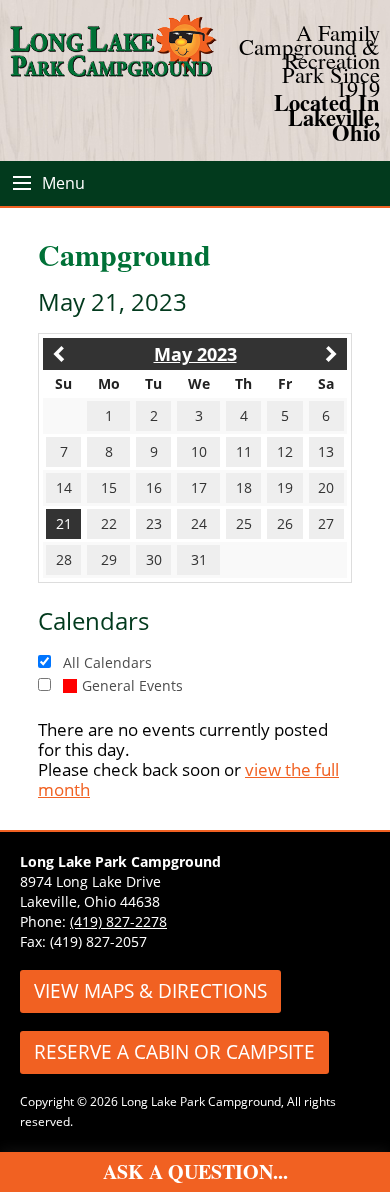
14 (64, 487)
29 (109, 559)
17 (199, 487)
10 (199, 451)
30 (154, 559)
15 (109, 487)
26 (285, 523)
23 (154, 523)
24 (199, 523)
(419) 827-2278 (118, 921)
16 (154, 487)
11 (244, 451)
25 (244, 523)
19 (285, 487)
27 (326, 523)
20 (326, 487)
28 (64, 559)
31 (199, 559)
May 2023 (195, 354)
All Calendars (107, 662)
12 (285, 451)
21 (64, 523)
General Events (132, 685)
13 (326, 451)
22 (109, 523)
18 (244, 487)
